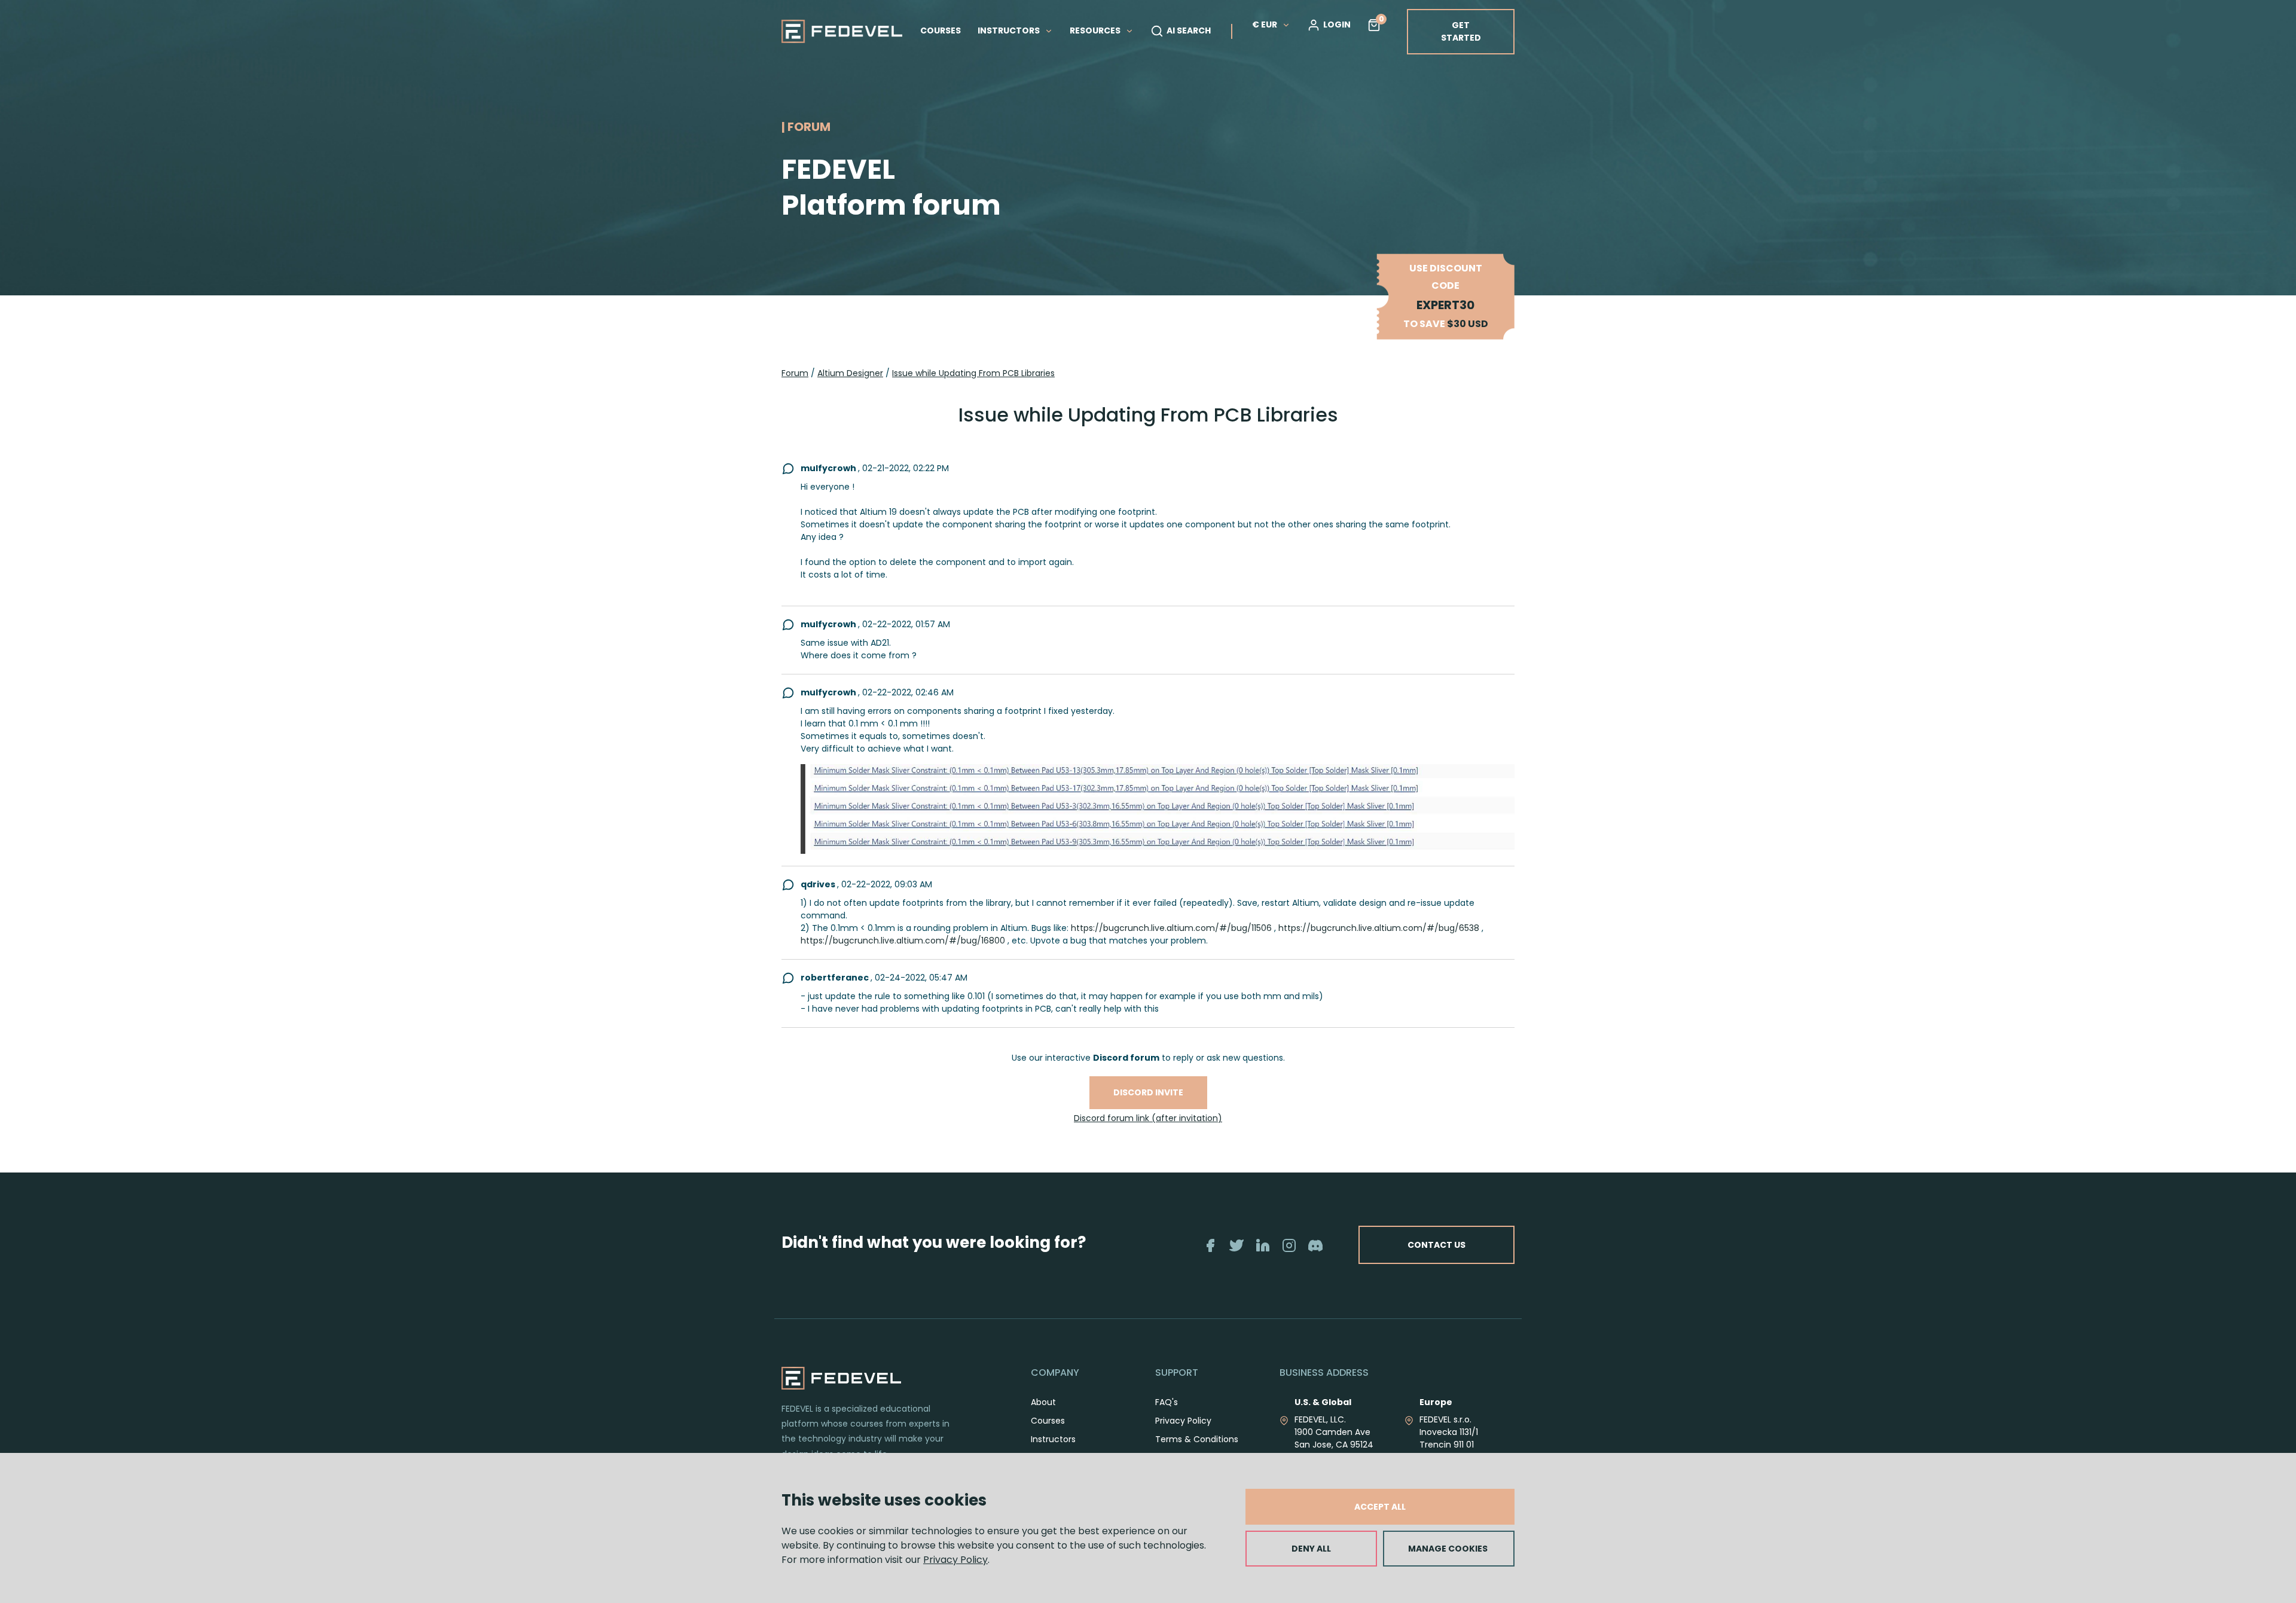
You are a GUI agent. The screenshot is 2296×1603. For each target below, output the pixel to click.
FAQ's (1167, 1402)
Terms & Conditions (1197, 1439)
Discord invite (1148, 1092)
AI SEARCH (1189, 30)
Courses (1048, 1421)
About (1043, 1402)
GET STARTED (1461, 31)
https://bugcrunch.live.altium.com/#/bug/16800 (903, 941)
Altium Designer (850, 373)
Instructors (1053, 1439)
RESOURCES (1096, 30)
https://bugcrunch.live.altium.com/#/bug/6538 (1379, 928)
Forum (795, 373)
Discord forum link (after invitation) (1148, 1118)
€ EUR (1265, 25)
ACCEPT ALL (1380, 1507)
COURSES (941, 30)
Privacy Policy (955, 1560)
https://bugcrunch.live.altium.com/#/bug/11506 (1171, 928)
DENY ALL (1311, 1549)
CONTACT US (1436, 1245)
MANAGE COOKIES (1448, 1549)
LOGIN (1337, 25)
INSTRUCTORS (1010, 30)
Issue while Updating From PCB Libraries (973, 373)
